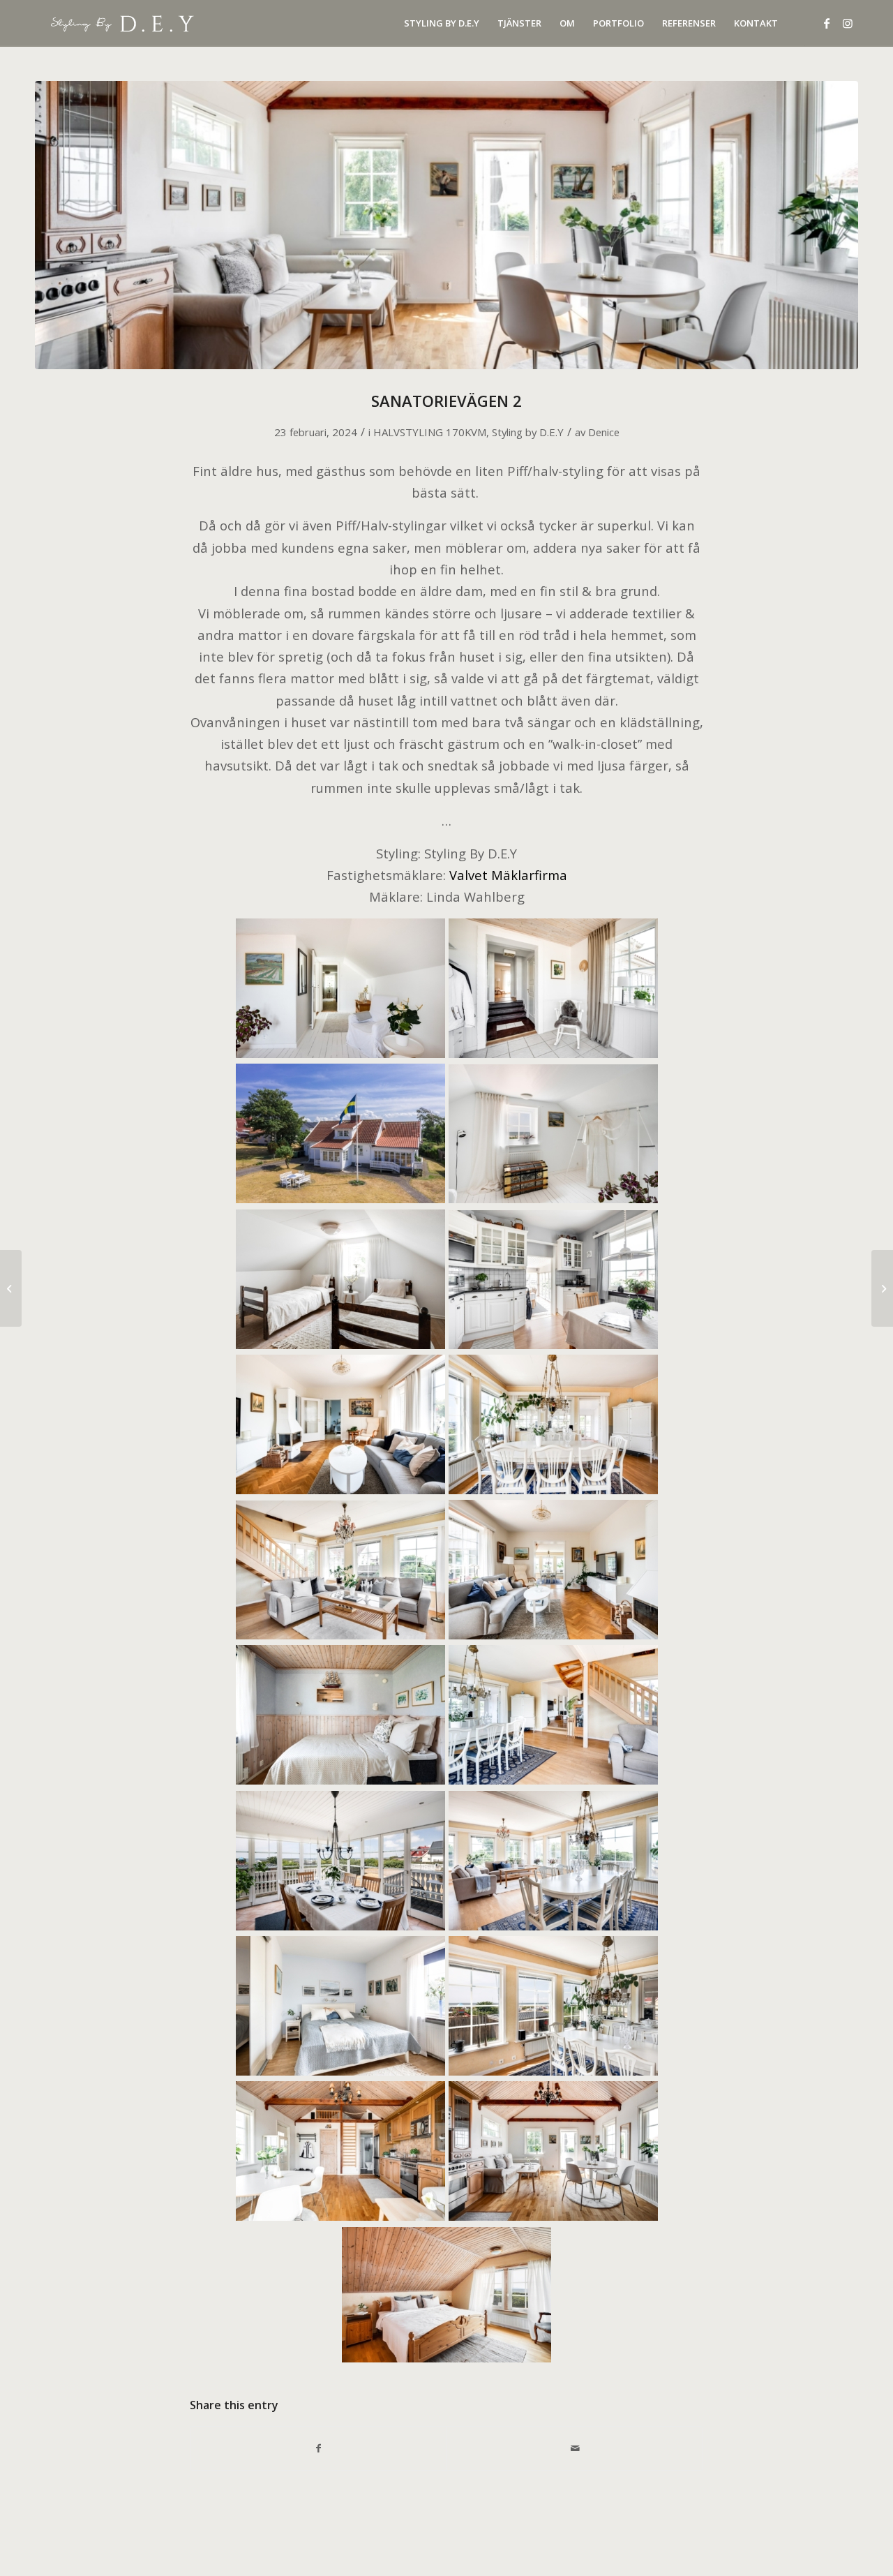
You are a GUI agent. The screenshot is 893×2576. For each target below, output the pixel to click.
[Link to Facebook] (827, 23)
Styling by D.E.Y (528, 432)
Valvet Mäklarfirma (508, 875)
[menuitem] (442, 23)
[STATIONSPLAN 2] (882, 1288)
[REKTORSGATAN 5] (11, 1288)
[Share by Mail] (575, 2448)
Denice (604, 432)
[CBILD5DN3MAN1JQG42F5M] (446, 225)
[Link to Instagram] (848, 23)
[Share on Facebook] (318, 2448)
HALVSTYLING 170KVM (430, 432)
